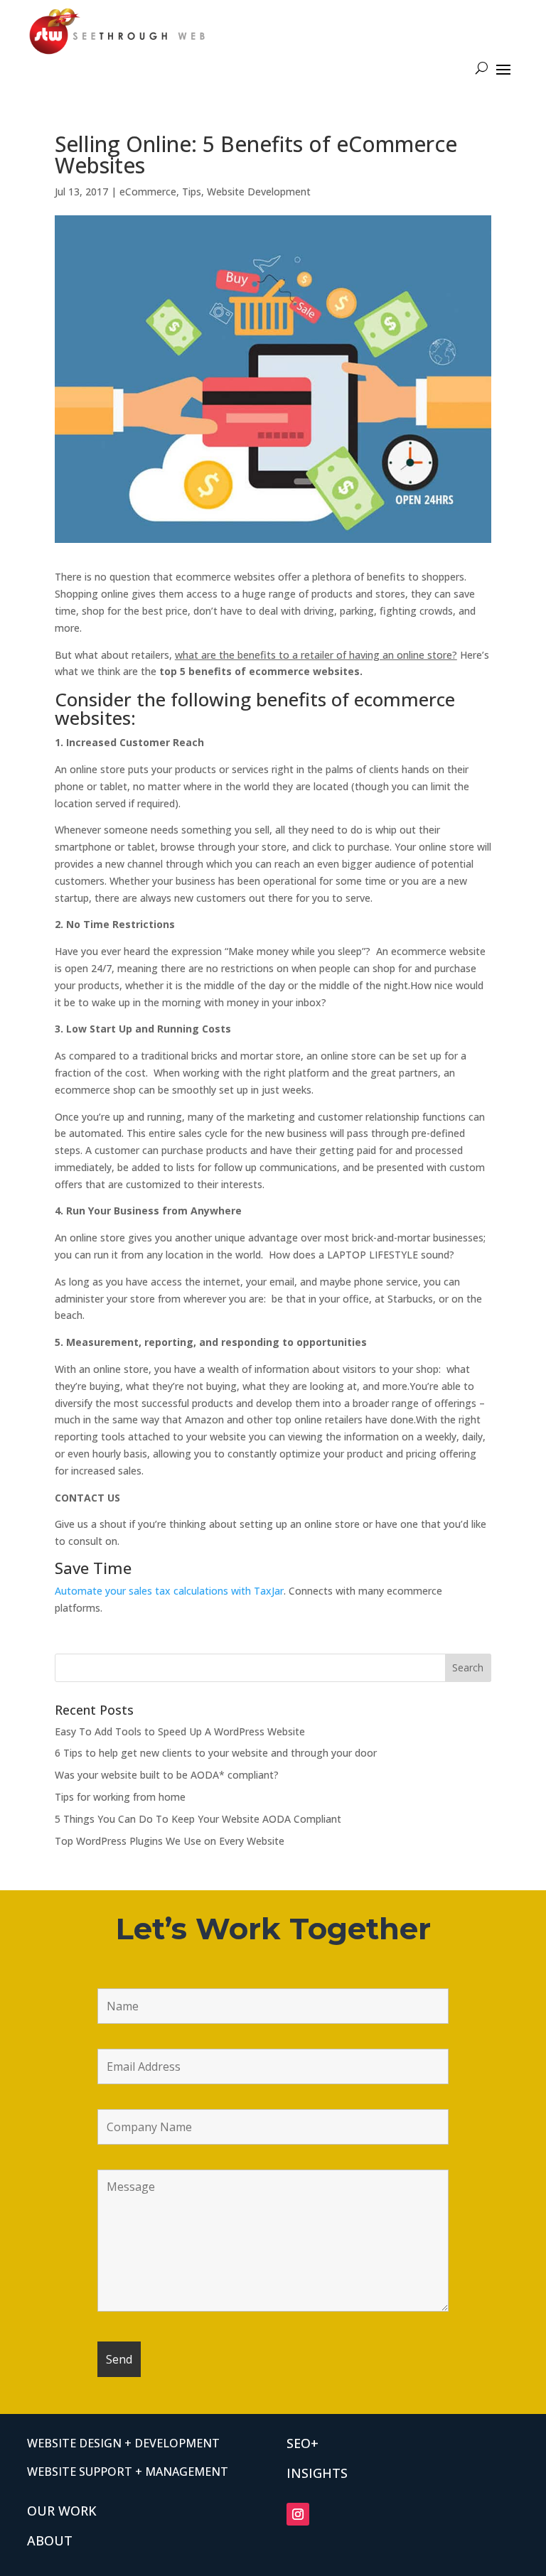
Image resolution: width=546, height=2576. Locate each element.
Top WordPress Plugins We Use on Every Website (170, 1841)
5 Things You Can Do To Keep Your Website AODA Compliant (198, 1819)
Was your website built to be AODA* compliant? (167, 1775)
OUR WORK (62, 2511)
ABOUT (50, 2540)
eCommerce (148, 192)
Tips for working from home (120, 1797)
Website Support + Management (128, 2472)
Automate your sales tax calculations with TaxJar (169, 1591)
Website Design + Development (123, 2443)
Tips (192, 192)
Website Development (259, 192)
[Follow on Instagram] (298, 2514)
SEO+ (303, 2443)
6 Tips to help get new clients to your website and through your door (216, 1753)
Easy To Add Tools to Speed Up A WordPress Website (180, 1731)
